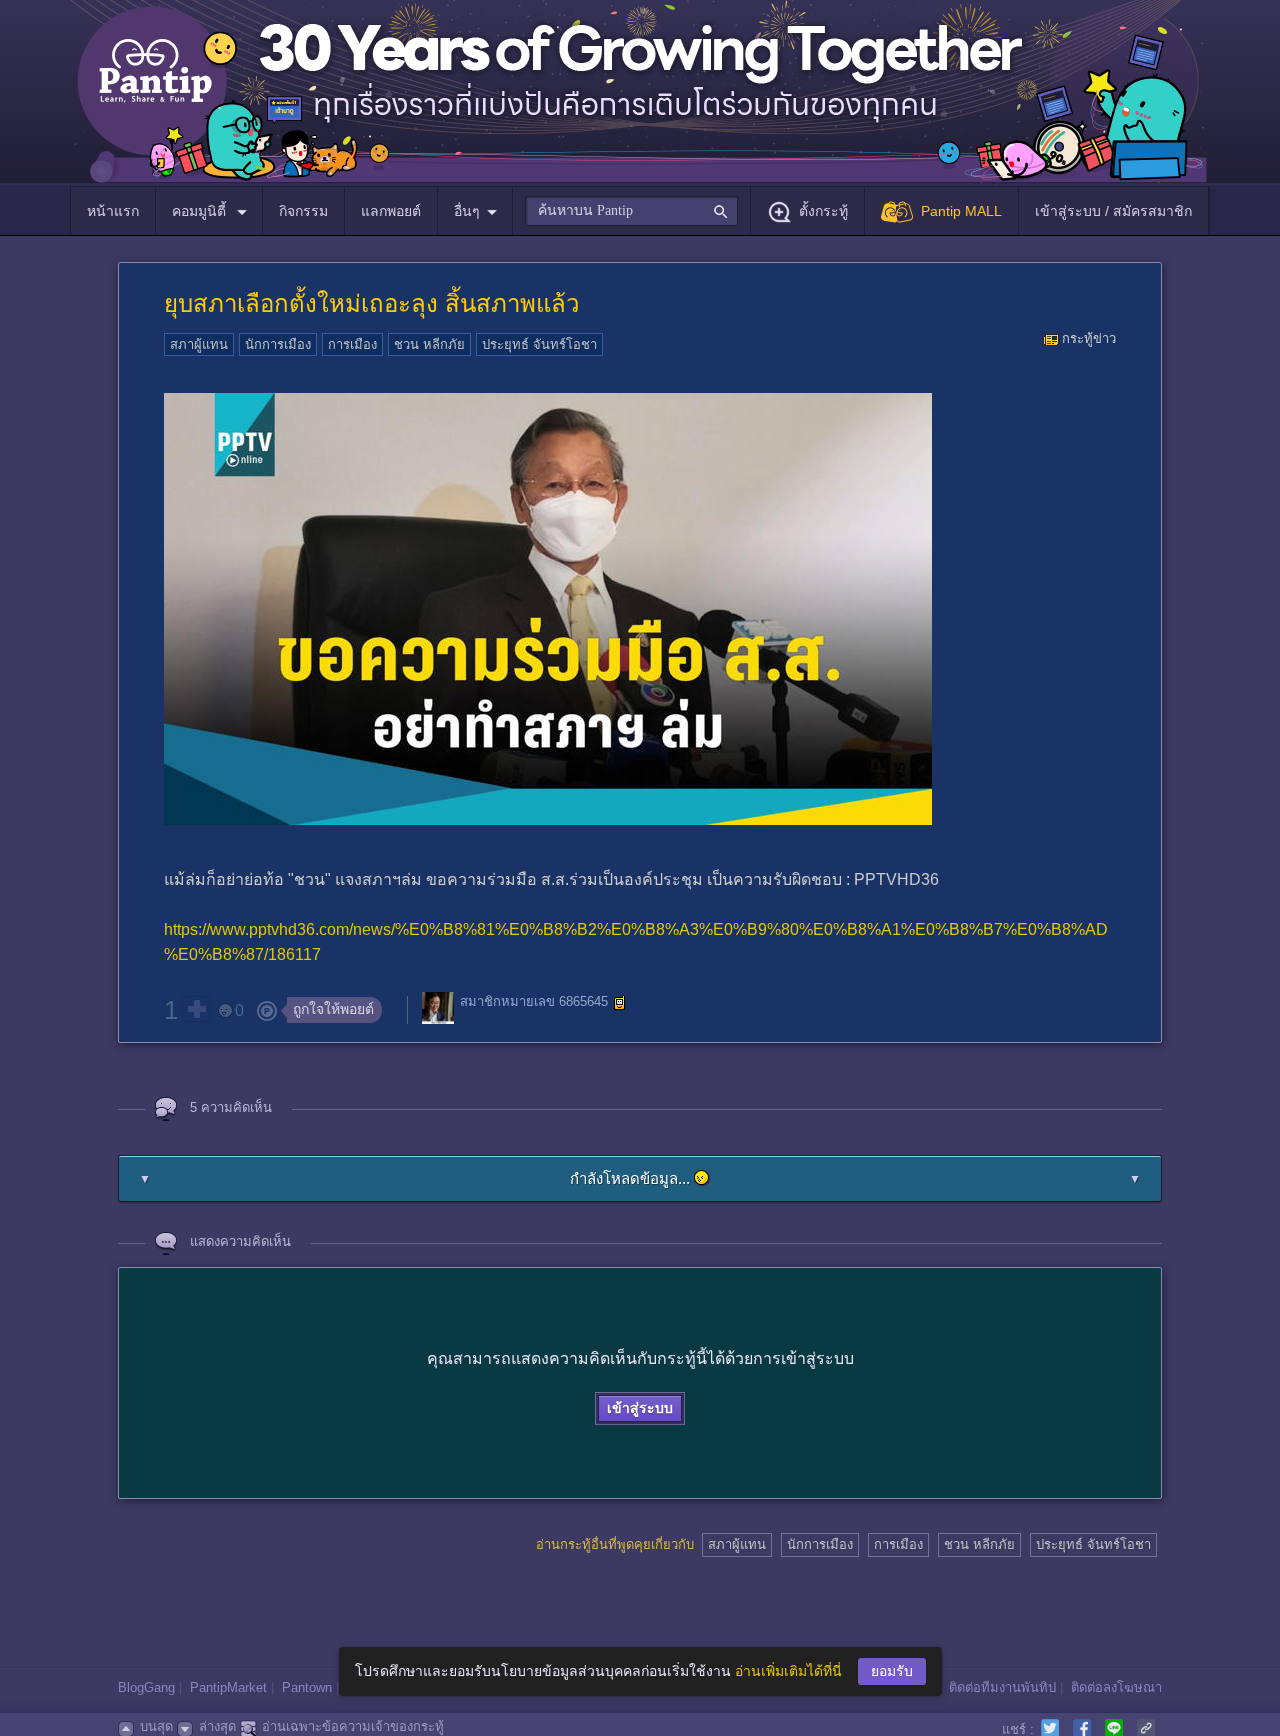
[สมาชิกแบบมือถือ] (620, 1003)
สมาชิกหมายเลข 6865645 (534, 1002)
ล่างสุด (217, 1726)
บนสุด (156, 1726)
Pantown (307, 1687)
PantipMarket (228, 1687)
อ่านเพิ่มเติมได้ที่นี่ (788, 1671)
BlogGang (146, 1687)
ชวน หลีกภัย (429, 344)
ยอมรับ (892, 1671)
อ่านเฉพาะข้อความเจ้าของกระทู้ (353, 1726)
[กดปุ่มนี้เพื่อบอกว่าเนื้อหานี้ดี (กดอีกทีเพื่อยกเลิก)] (196, 1009)
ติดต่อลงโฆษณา (1116, 1687)
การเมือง (352, 344)
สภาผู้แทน (199, 344)
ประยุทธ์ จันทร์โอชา (539, 344)
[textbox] (631, 211)
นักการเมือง (278, 344)
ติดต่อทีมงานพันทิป (1002, 1687)
